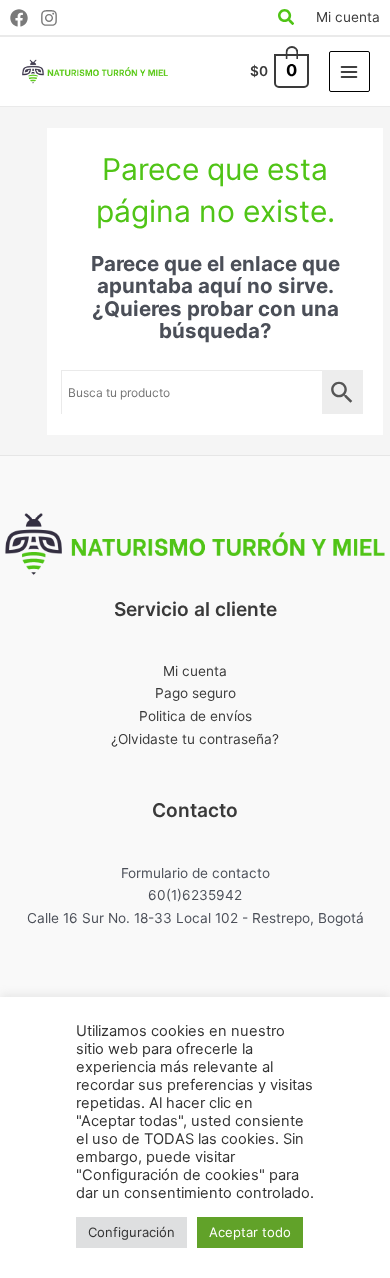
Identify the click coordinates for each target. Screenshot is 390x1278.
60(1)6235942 (195, 895)
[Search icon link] (287, 19)
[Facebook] (19, 18)
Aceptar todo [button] (250, 1232)
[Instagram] (49, 18)
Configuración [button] (131, 1232)
